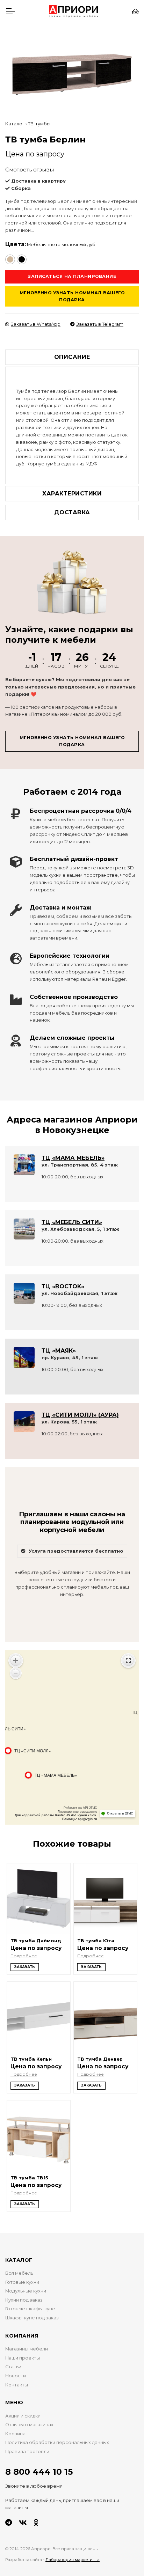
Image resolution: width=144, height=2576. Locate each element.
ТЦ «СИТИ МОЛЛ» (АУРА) (80, 1415)
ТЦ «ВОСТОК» (63, 1286)
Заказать (25, 1967)
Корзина (15, 2434)
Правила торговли (27, 2452)
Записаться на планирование (72, 276)
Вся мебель (19, 2273)
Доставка (72, 512)
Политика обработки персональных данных (57, 2442)
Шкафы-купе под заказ (32, 2318)
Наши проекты (23, 2358)
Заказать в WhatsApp (36, 324)
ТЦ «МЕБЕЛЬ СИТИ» (72, 1222)
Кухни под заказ (24, 2300)
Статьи (13, 2367)
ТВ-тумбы (39, 124)
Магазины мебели (27, 2349)
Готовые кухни (22, 2282)
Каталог (15, 124)
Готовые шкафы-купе (30, 2309)
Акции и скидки (23, 2416)
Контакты (17, 2385)
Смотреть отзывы (30, 170)
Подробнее (24, 1956)
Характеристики (72, 494)
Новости (16, 2376)
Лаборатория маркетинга (73, 2560)
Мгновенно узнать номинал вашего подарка (72, 296)
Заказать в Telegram (100, 324)
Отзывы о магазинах (29, 2425)
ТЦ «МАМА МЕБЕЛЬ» (73, 1158)
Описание (72, 357)
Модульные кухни (26, 2291)
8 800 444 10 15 (39, 2472)
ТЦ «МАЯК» (59, 1351)
